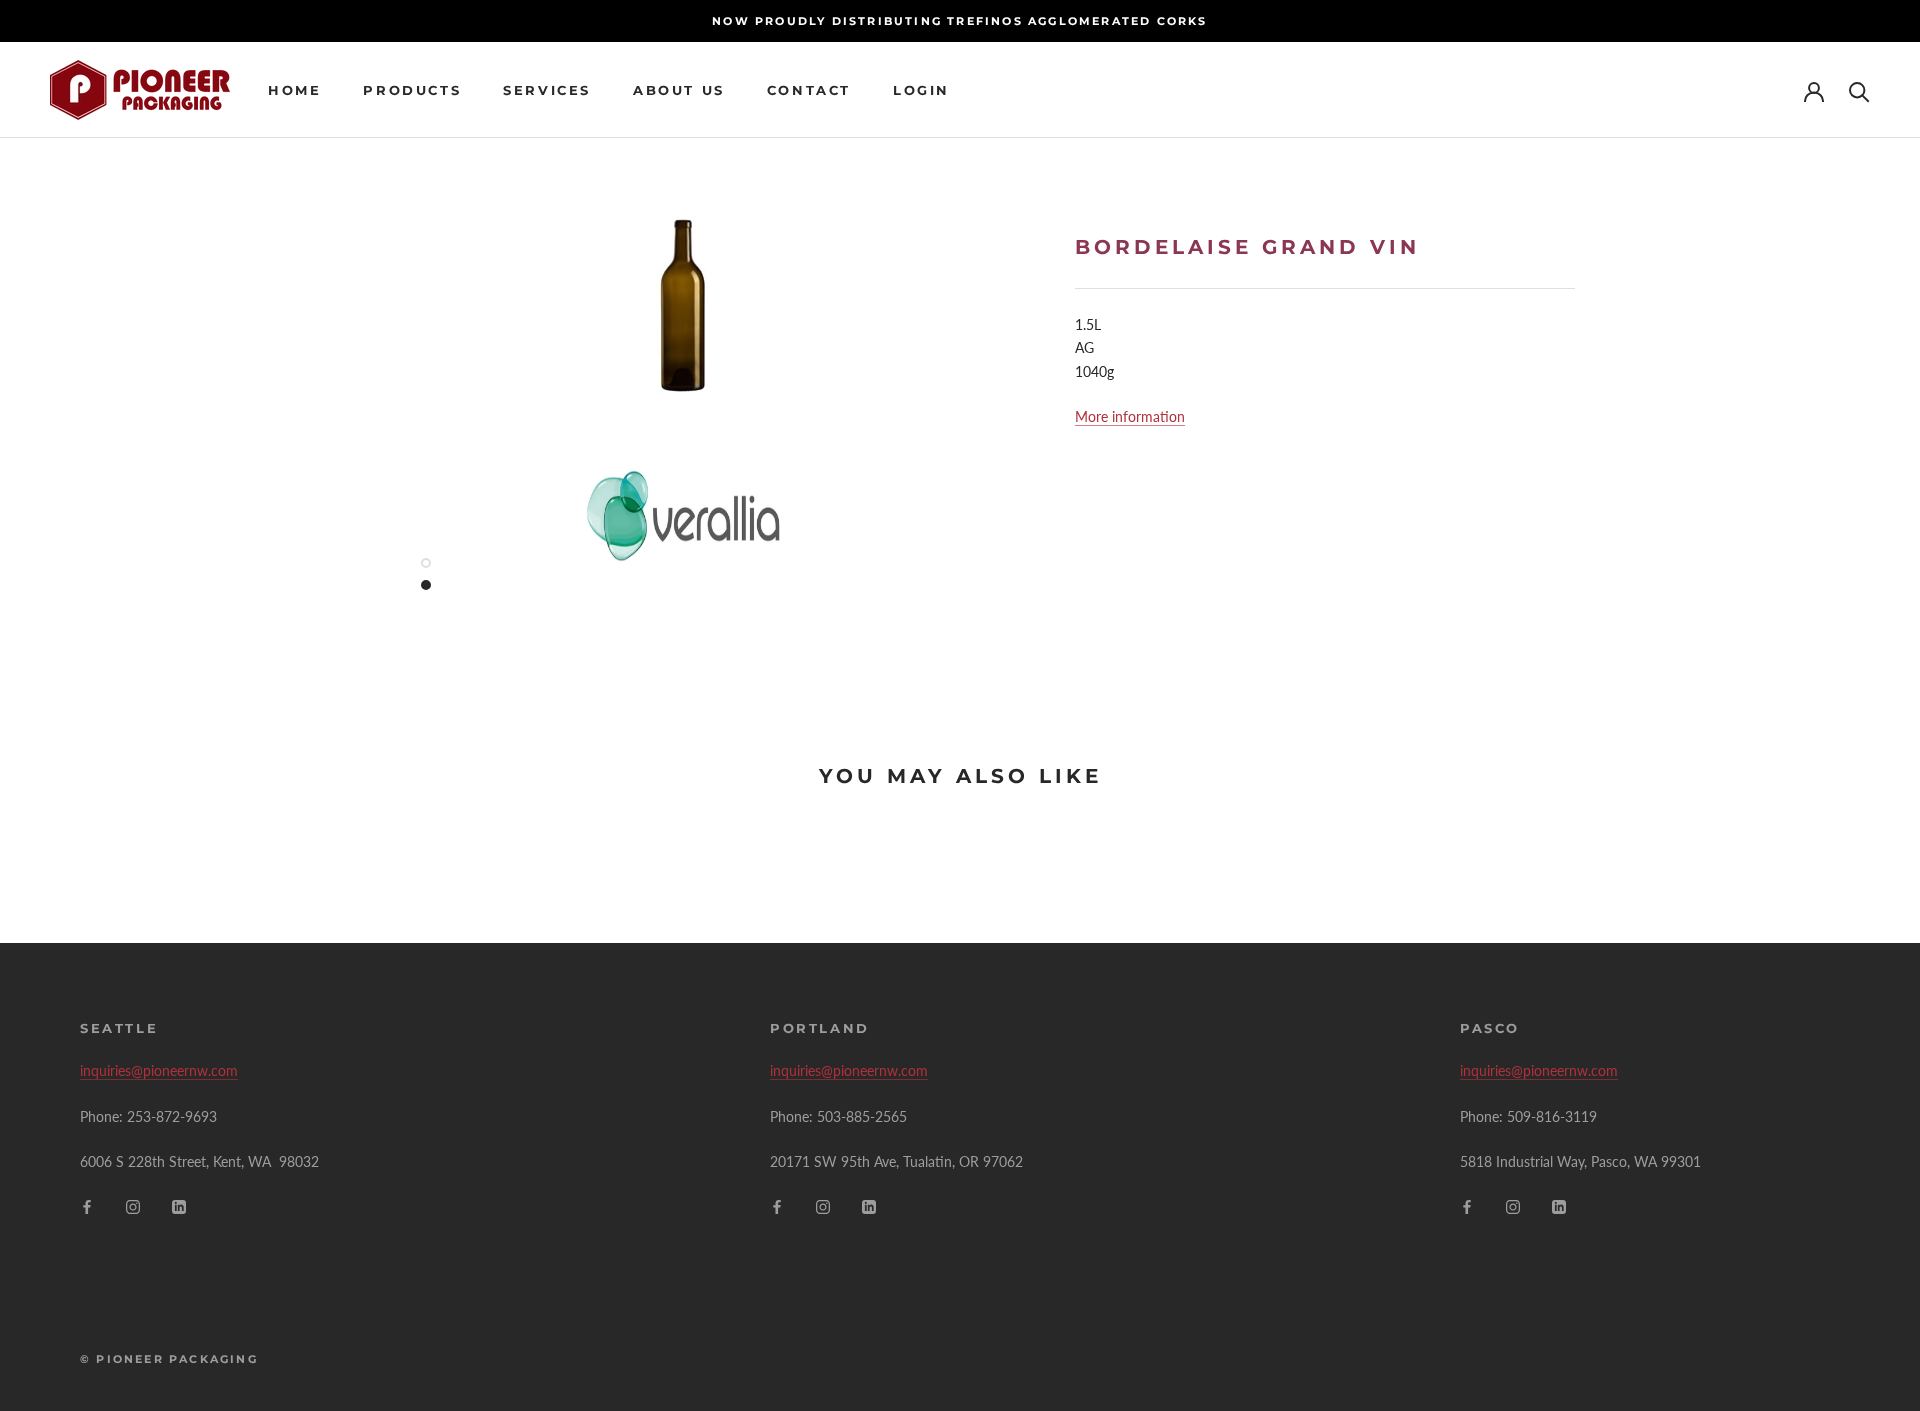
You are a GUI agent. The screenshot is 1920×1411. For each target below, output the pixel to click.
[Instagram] (133, 1204)
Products (412, 90)
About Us (679, 90)
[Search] (1859, 90)
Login (921, 90)
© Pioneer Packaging (169, 1359)
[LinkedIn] (179, 1204)
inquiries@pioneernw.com (159, 1070)
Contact (809, 90)
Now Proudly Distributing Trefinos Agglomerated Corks (959, 21)
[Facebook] (87, 1204)
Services (547, 90)
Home (294, 90)
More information (1130, 416)
